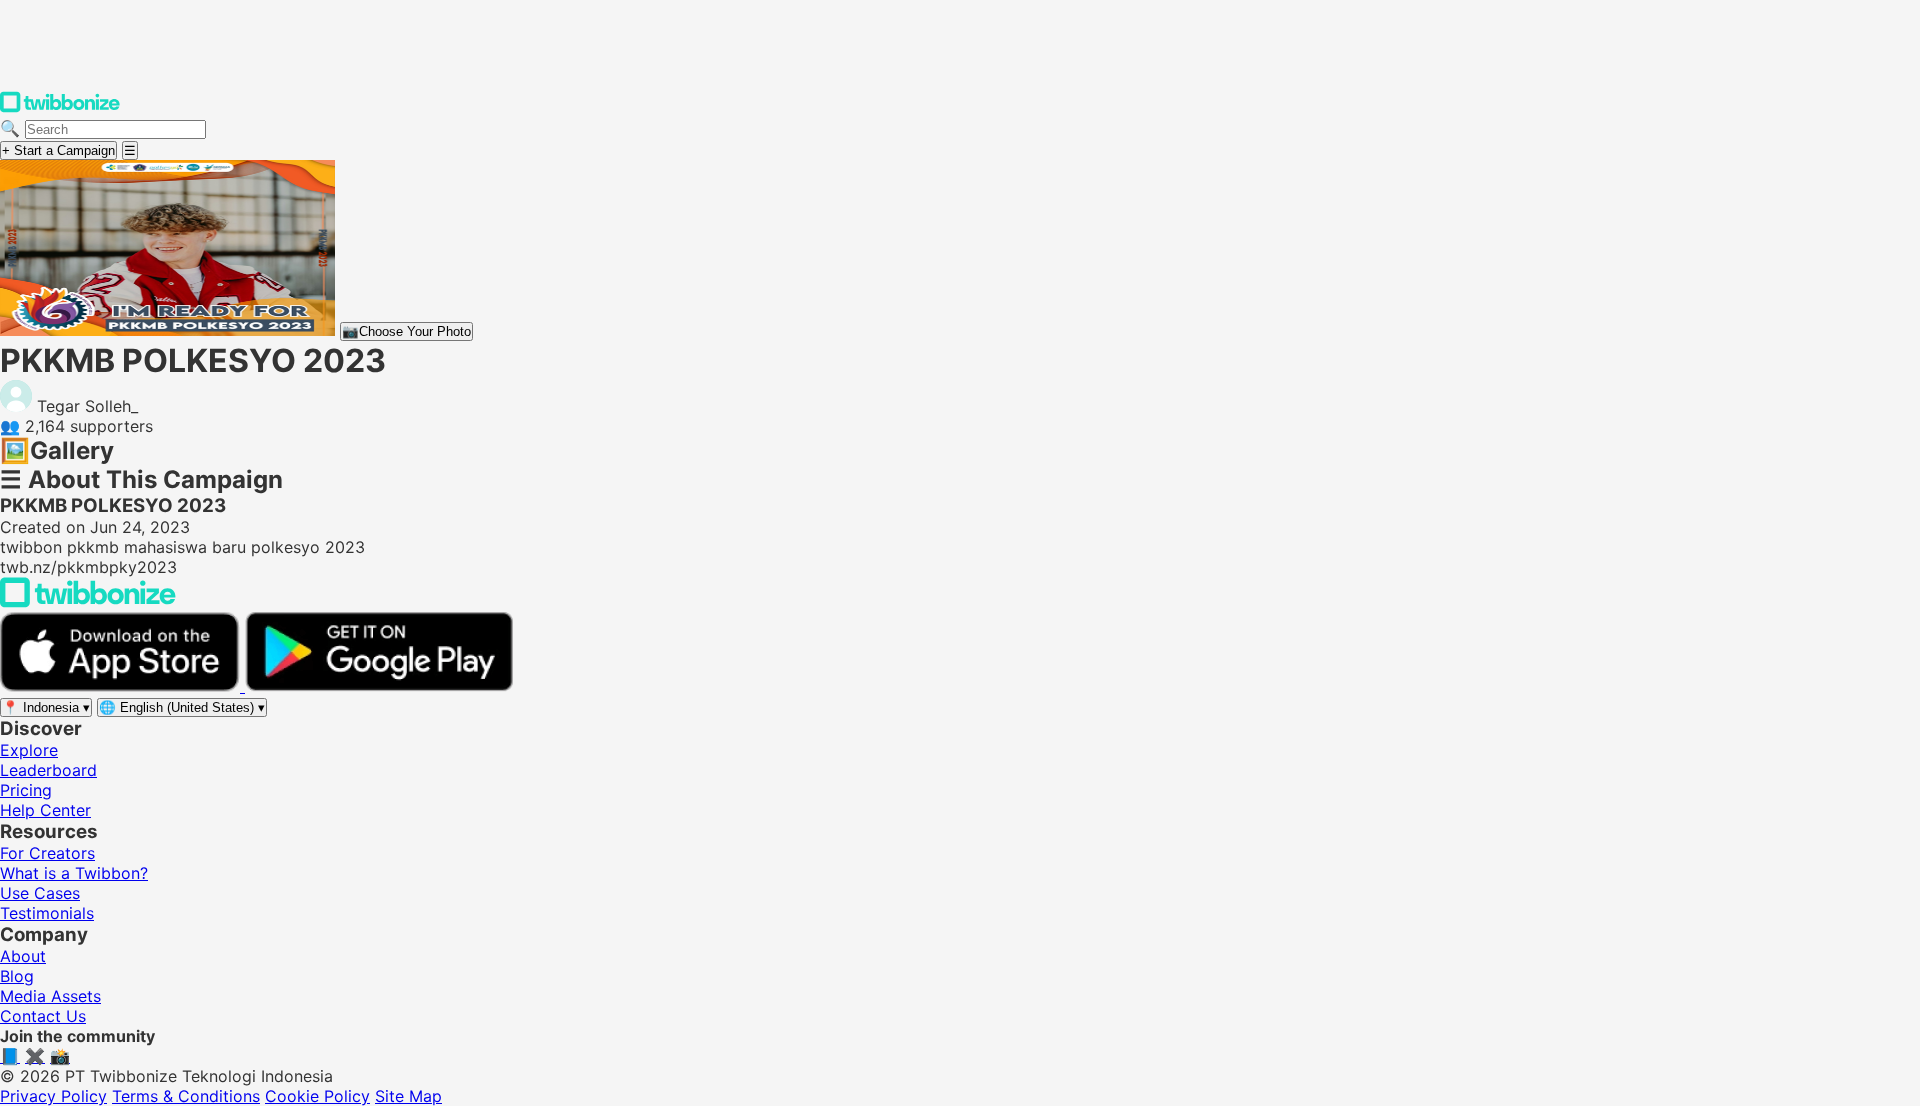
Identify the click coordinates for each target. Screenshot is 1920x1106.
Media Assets (50, 996)
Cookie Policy (317, 1096)
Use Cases (40, 893)
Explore (29, 750)
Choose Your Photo (406, 331)
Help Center (45, 810)
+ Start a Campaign (58, 150)
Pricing (26, 790)
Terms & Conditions (186, 1096)
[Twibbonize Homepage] (60, 108)
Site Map (408, 1096)
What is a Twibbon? (74, 873)
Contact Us (43, 1016)
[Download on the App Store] (122, 686)
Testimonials (47, 913)
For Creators (47, 853)
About (23, 956)
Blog (17, 976)
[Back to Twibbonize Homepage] (88, 602)
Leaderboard (48, 770)
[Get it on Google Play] (379, 686)
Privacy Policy (53, 1096)
